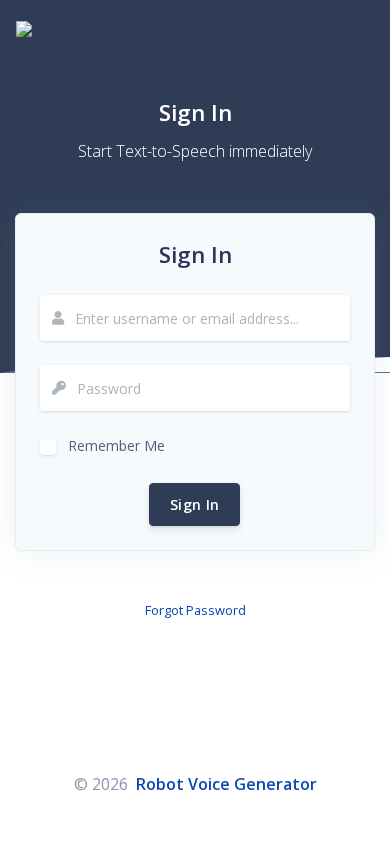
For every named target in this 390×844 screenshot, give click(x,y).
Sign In (194, 504)
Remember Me (116, 443)
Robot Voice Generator (226, 784)
